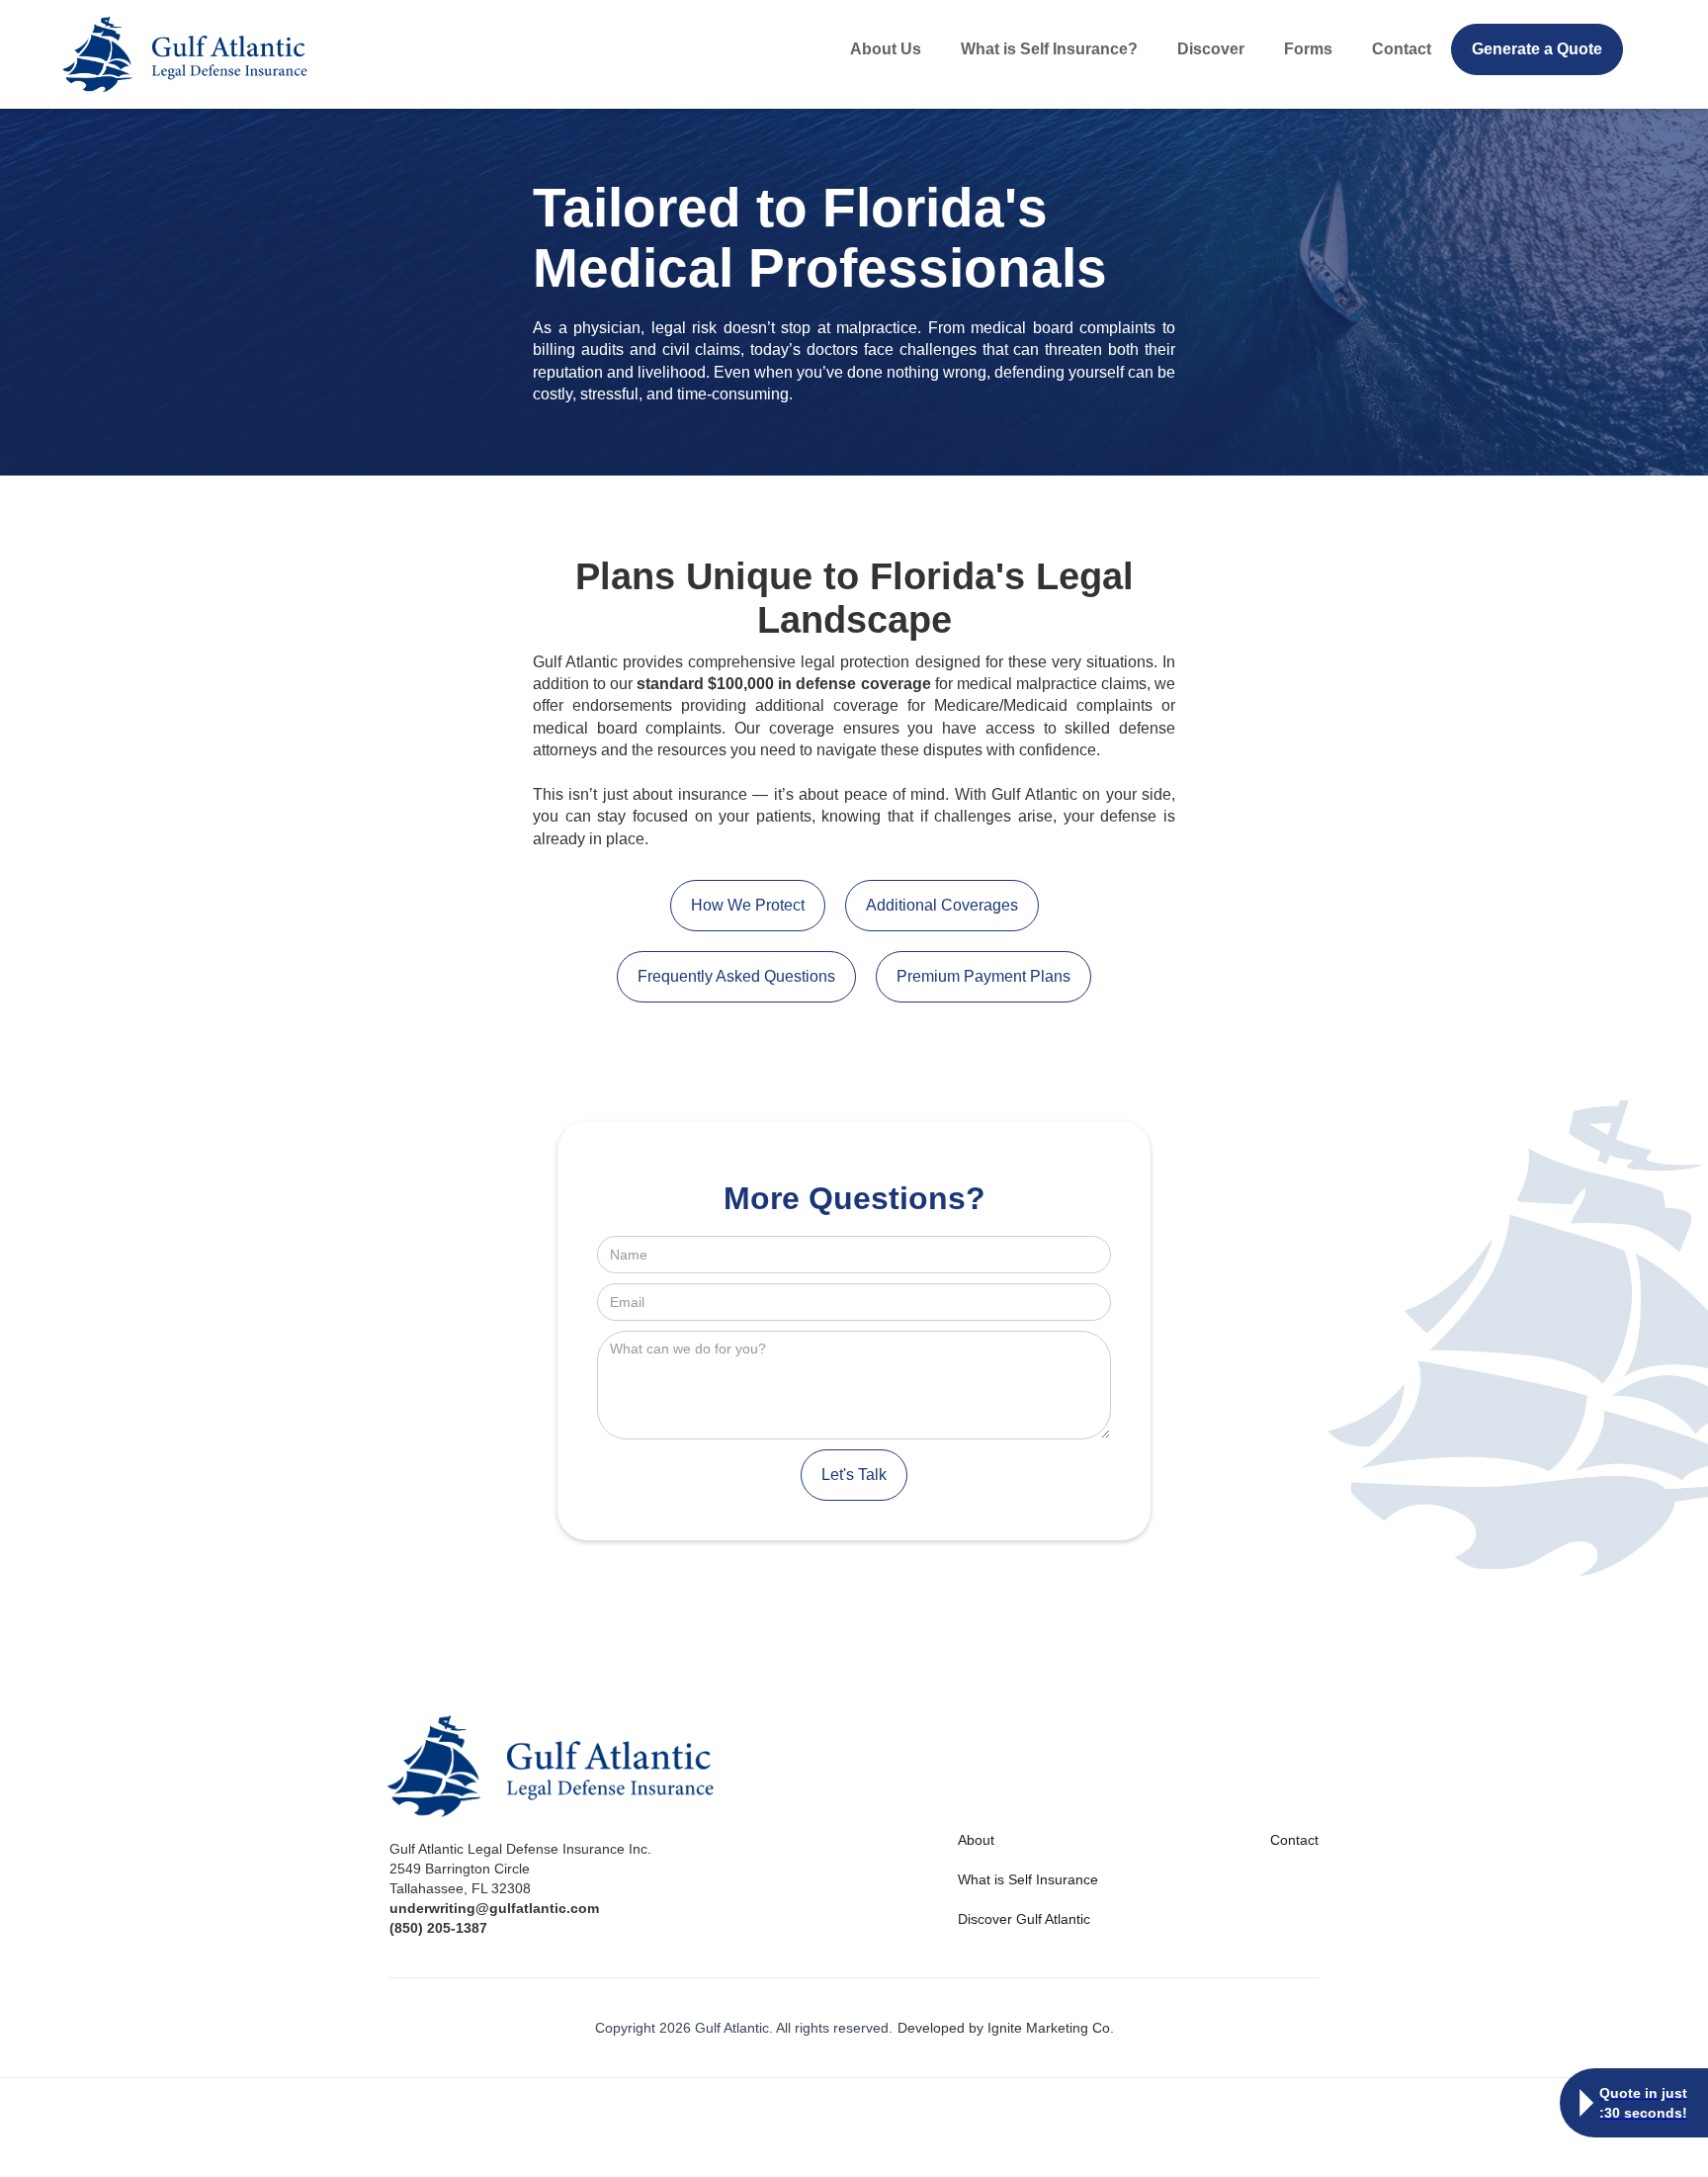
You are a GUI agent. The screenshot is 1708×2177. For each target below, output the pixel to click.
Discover (1211, 49)
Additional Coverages (942, 905)
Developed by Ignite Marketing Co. (1006, 2028)
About (976, 1840)
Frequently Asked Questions (736, 976)
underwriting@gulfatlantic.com (494, 1908)
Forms (1308, 49)
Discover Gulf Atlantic (1024, 1919)
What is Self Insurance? (1049, 49)
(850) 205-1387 (438, 1928)
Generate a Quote (1537, 49)
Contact (1402, 49)
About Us (886, 49)
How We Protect (748, 905)
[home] (233, 54)
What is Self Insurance (1028, 1879)
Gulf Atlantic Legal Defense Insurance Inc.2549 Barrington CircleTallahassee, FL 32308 (520, 1869)
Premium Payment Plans (983, 976)
